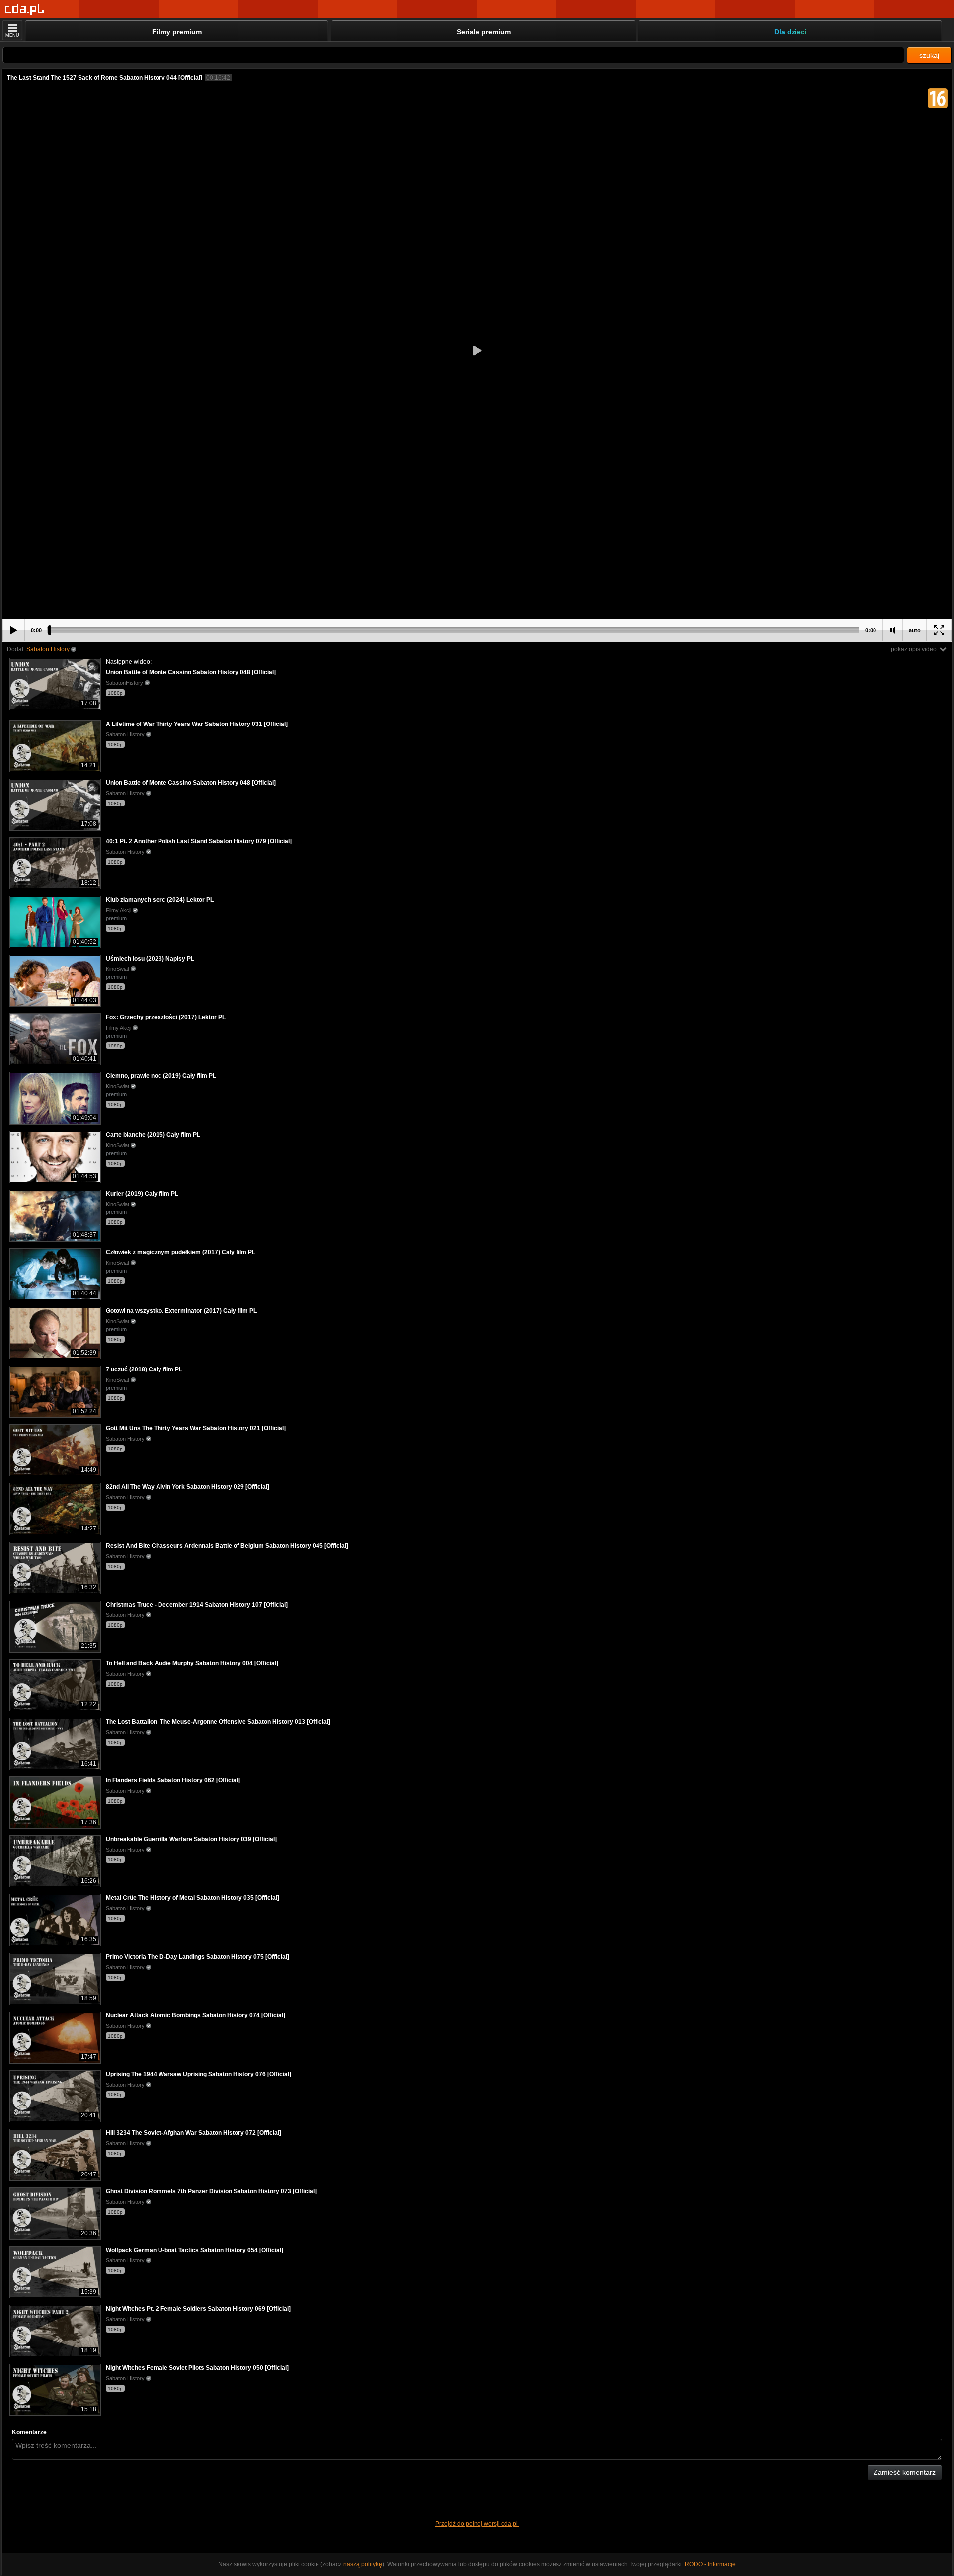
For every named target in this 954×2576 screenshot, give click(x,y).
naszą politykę (363, 2564)
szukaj (929, 55)
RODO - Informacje (710, 2564)
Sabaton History (48, 649)
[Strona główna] (25, 10)
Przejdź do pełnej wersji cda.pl (477, 2524)
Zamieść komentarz (905, 2472)
